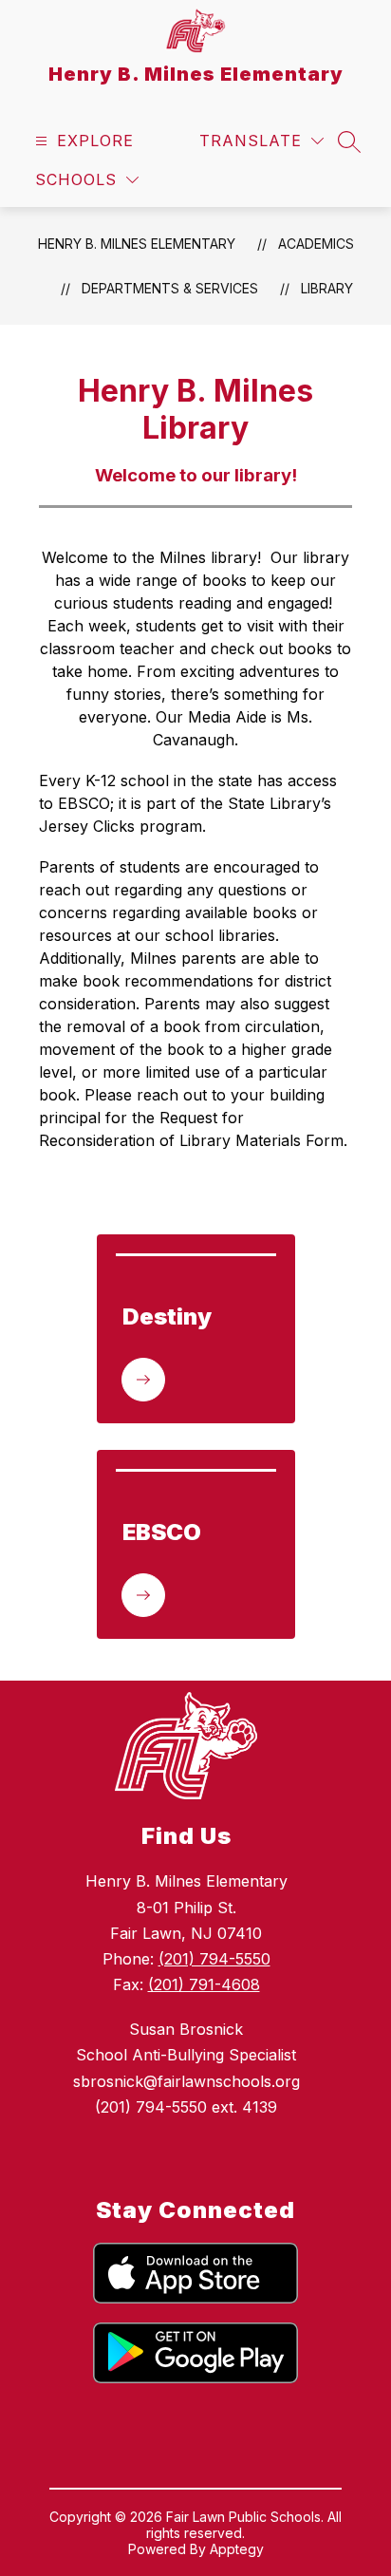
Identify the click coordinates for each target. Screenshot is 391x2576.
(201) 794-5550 (214, 1959)
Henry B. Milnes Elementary (137, 244)
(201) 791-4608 (204, 1984)
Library (327, 288)
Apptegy (237, 2549)
